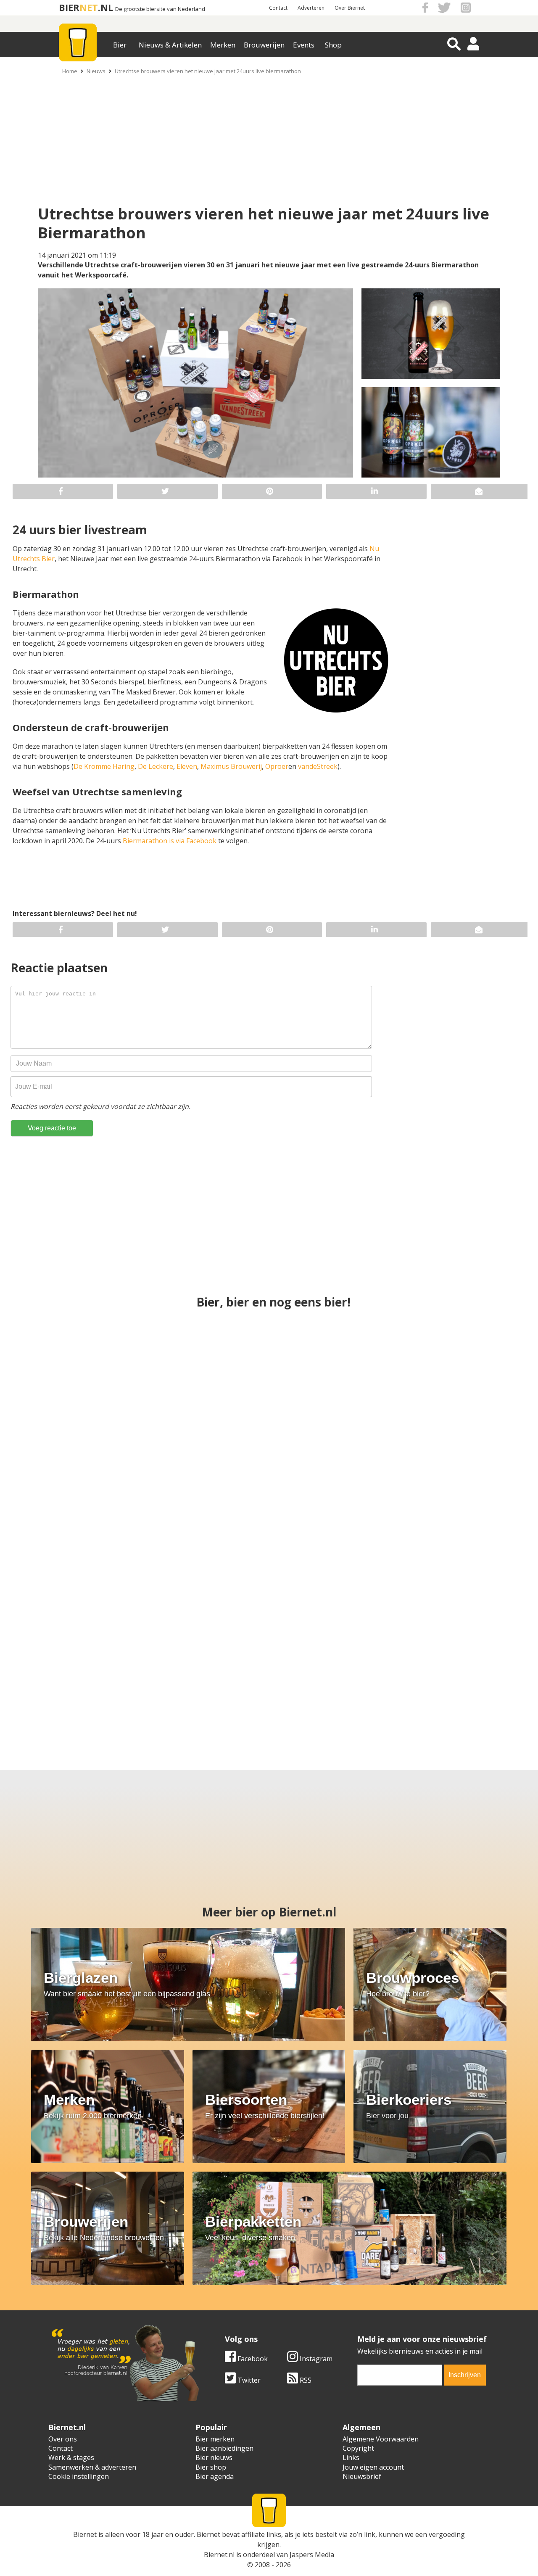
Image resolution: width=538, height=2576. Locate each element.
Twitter (248, 2380)
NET (89, 7)
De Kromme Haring (104, 766)
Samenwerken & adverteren (92, 2467)
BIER (69, 7)
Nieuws (96, 71)
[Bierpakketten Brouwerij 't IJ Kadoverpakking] (437, 1372)
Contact (278, 8)
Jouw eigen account (373, 2467)
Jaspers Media (312, 2555)
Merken (223, 45)
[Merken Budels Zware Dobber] (269, 1372)
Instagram (315, 2359)
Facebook (252, 2359)
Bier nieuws (214, 2457)
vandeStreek (318, 766)
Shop (333, 45)
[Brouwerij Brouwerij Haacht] (437, 1522)
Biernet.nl (219, 2555)
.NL (105, 7)
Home (70, 71)
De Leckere (156, 766)
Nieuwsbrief (362, 2476)
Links (351, 2457)
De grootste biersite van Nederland (160, 9)
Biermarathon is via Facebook (170, 841)
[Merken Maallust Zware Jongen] (458, 1671)
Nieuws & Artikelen (170, 45)
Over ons (63, 2439)
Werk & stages (71, 2457)
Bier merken (215, 2439)
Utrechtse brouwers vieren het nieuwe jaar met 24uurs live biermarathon (208, 71)
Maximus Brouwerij (231, 766)
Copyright (358, 2448)
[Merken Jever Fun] (269, 1522)
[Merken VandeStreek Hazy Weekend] (80, 1671)
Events (304, 45)
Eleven (187, 766)
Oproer (277, 766)
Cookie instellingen (79, 2476)
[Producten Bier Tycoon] (206, 1671)
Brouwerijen (264, 45)
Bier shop (211, 2467)
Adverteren (311, 8)
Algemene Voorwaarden (381, 2439)
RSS (305, 2380)
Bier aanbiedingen (224, 2448)
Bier (120, 45)
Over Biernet (350, 8)
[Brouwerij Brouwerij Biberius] (332, 1671)
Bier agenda (215, 2476)
